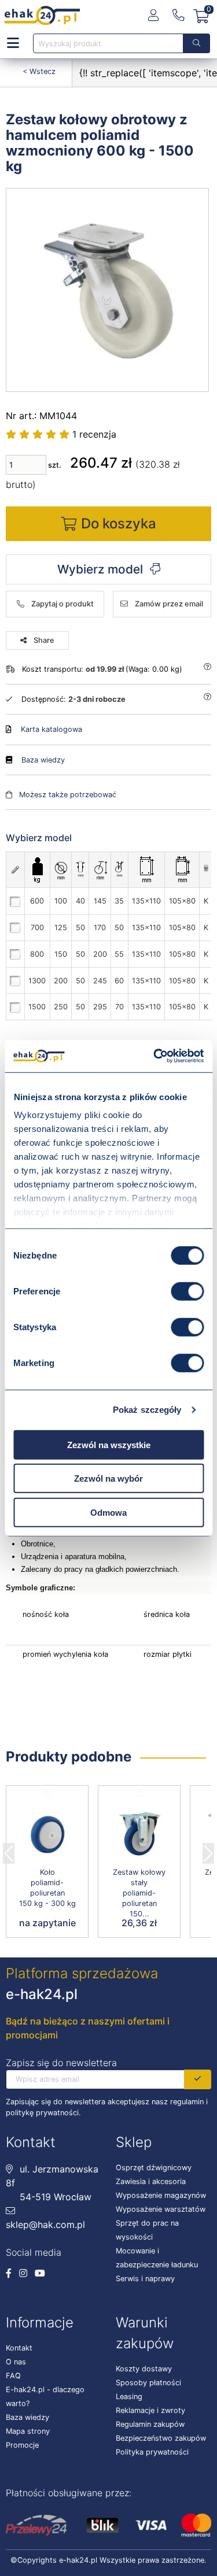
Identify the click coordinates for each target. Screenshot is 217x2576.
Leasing (129, 2397)
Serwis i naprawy (145, 2279)
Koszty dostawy (144, 2369)
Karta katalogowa (52, 729)
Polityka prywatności (152, 2452)
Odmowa (108, 1512)
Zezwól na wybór (108, 1478)
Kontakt (19, 2348)
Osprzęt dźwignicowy (154, 2168)
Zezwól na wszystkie (109, 1444)
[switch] (187, 1291)
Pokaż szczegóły (147, 1410)
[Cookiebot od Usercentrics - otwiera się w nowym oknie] (155, 1056)
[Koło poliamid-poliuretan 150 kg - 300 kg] (47, 1834)
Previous (9, 1850)
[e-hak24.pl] (42, 16)
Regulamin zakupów (150, 2424)
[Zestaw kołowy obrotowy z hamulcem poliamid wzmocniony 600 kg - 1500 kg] (108, 290)
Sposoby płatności (148, 2383)
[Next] (208, 1850)
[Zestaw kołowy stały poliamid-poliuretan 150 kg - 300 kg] (139, 1834)
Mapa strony (28, 2431)
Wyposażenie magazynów (161, 2195)
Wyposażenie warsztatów (161, 2209)
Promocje (22, 2445)
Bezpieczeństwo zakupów (161, 2438)
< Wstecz (39, 71)
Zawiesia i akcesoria (151, 2181)
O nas (16, 2362)
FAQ (13, 2376)
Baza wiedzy (43, 760)
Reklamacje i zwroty (150, 2410)
